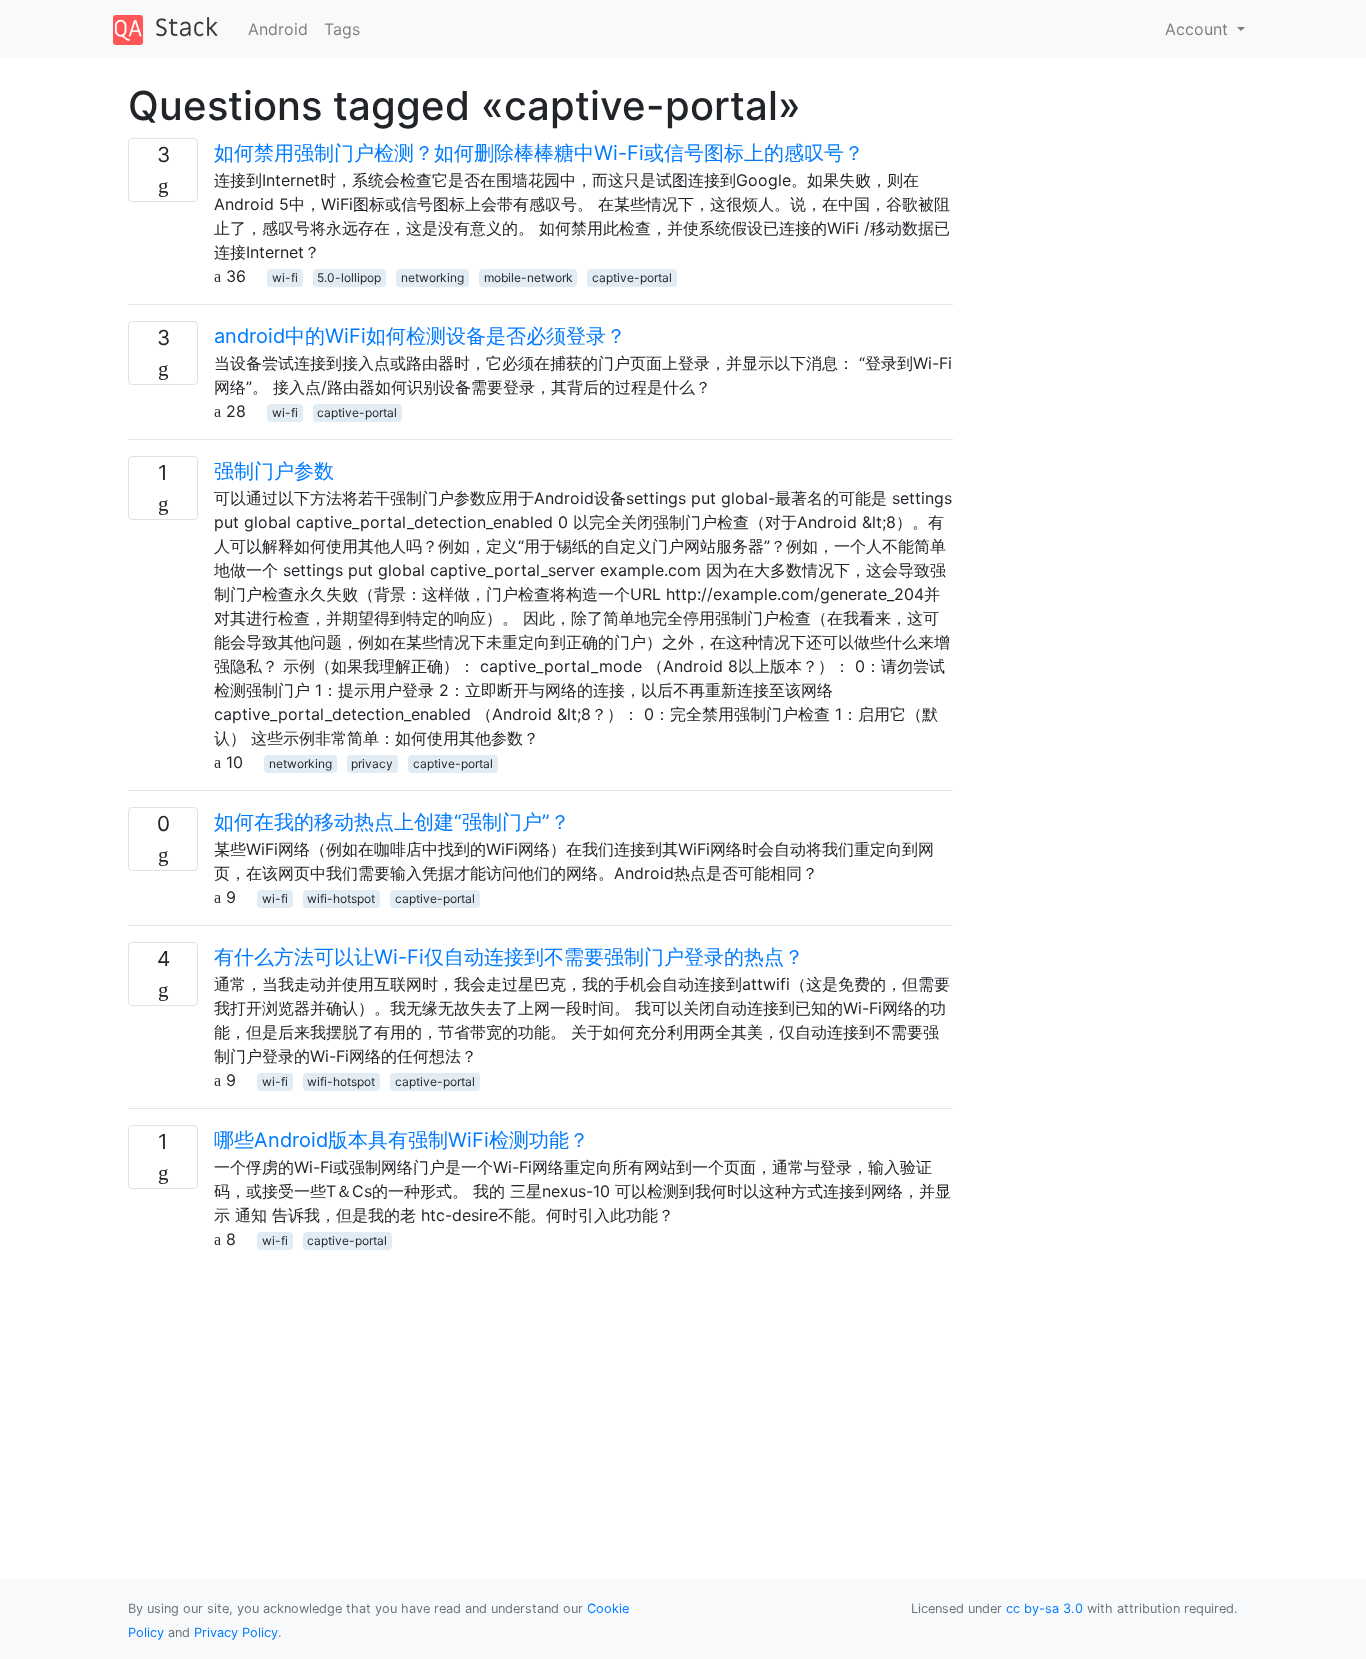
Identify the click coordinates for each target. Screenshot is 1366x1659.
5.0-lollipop (349, 277)
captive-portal (632, 277)
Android (278, 29)
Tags (342, 29)
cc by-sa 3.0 (1044, 1608)
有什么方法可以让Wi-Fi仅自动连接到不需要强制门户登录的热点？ (509, 957)
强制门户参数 (274, 471)
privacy (372, 763)
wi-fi (285, 277)
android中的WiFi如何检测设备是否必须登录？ (420, 336)
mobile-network (528, 277)
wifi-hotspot (341, 898)
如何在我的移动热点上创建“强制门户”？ (392, 822)
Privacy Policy (236, 1632)
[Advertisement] (540, 1391)
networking (432, 277)
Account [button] (1199, 29)
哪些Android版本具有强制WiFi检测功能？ (401, 1140)
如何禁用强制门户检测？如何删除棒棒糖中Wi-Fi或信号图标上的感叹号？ (539, 153)
